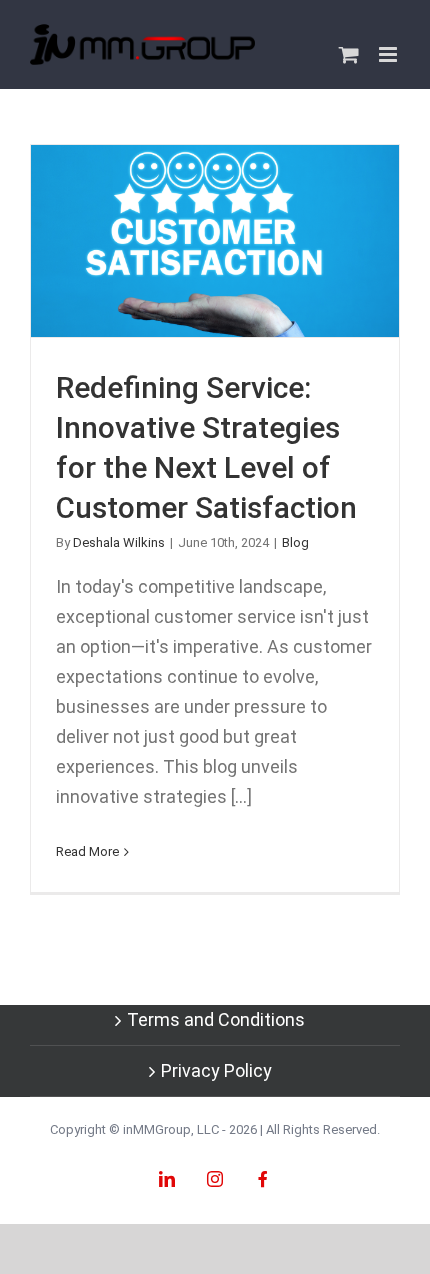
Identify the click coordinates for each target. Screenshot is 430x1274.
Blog (295, 542)
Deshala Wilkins (119, 542)
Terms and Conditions (216, 1019)
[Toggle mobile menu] (389, 54)
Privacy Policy (216, 1070)
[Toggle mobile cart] (349, 54)
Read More (87, 851)
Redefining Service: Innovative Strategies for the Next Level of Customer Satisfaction (215, 241)
